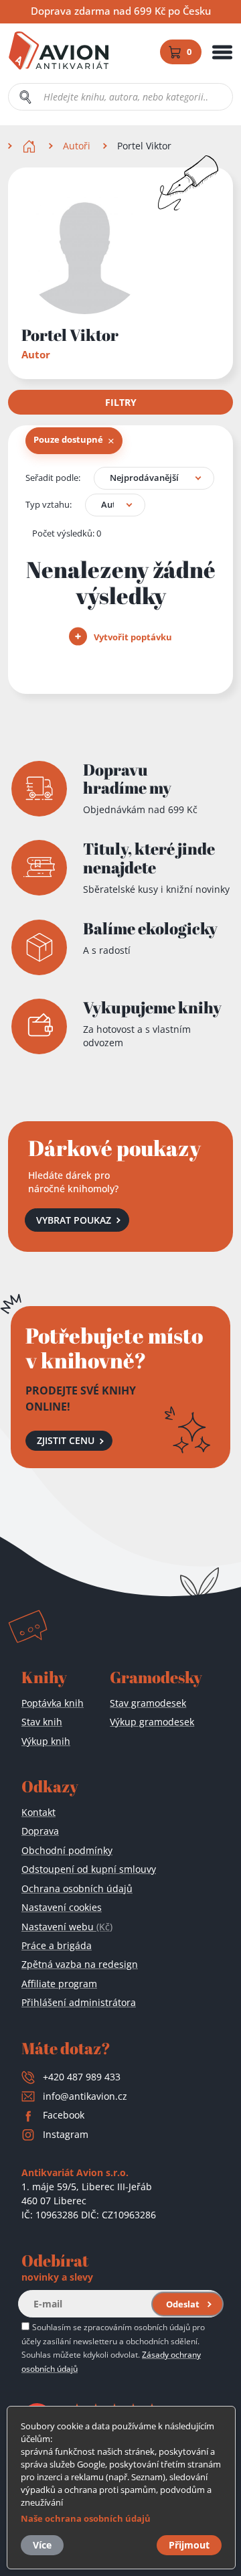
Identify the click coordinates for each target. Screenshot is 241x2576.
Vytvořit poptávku (132, 637)
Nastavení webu (67, 1927)
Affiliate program (59, 1984)
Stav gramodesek (148, 1703)
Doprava (40, 1831)
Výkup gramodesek (152, 1722)
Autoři (77, 146)
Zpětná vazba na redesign (80, 1964)
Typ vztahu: (49, 504)
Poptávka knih (53, 1703)
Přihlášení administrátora (79, 2002)
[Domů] (30, 146)
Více (42, 2545)
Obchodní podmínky (67, 1850)
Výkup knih (46, 1741)
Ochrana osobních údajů (77, 1888)
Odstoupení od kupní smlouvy (89, 1869)
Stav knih (42, 1722)
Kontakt (38, 1812)
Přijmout (189, 2545)
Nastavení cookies (62, 1907)
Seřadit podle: (53, 478)
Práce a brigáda (57, 1945)
